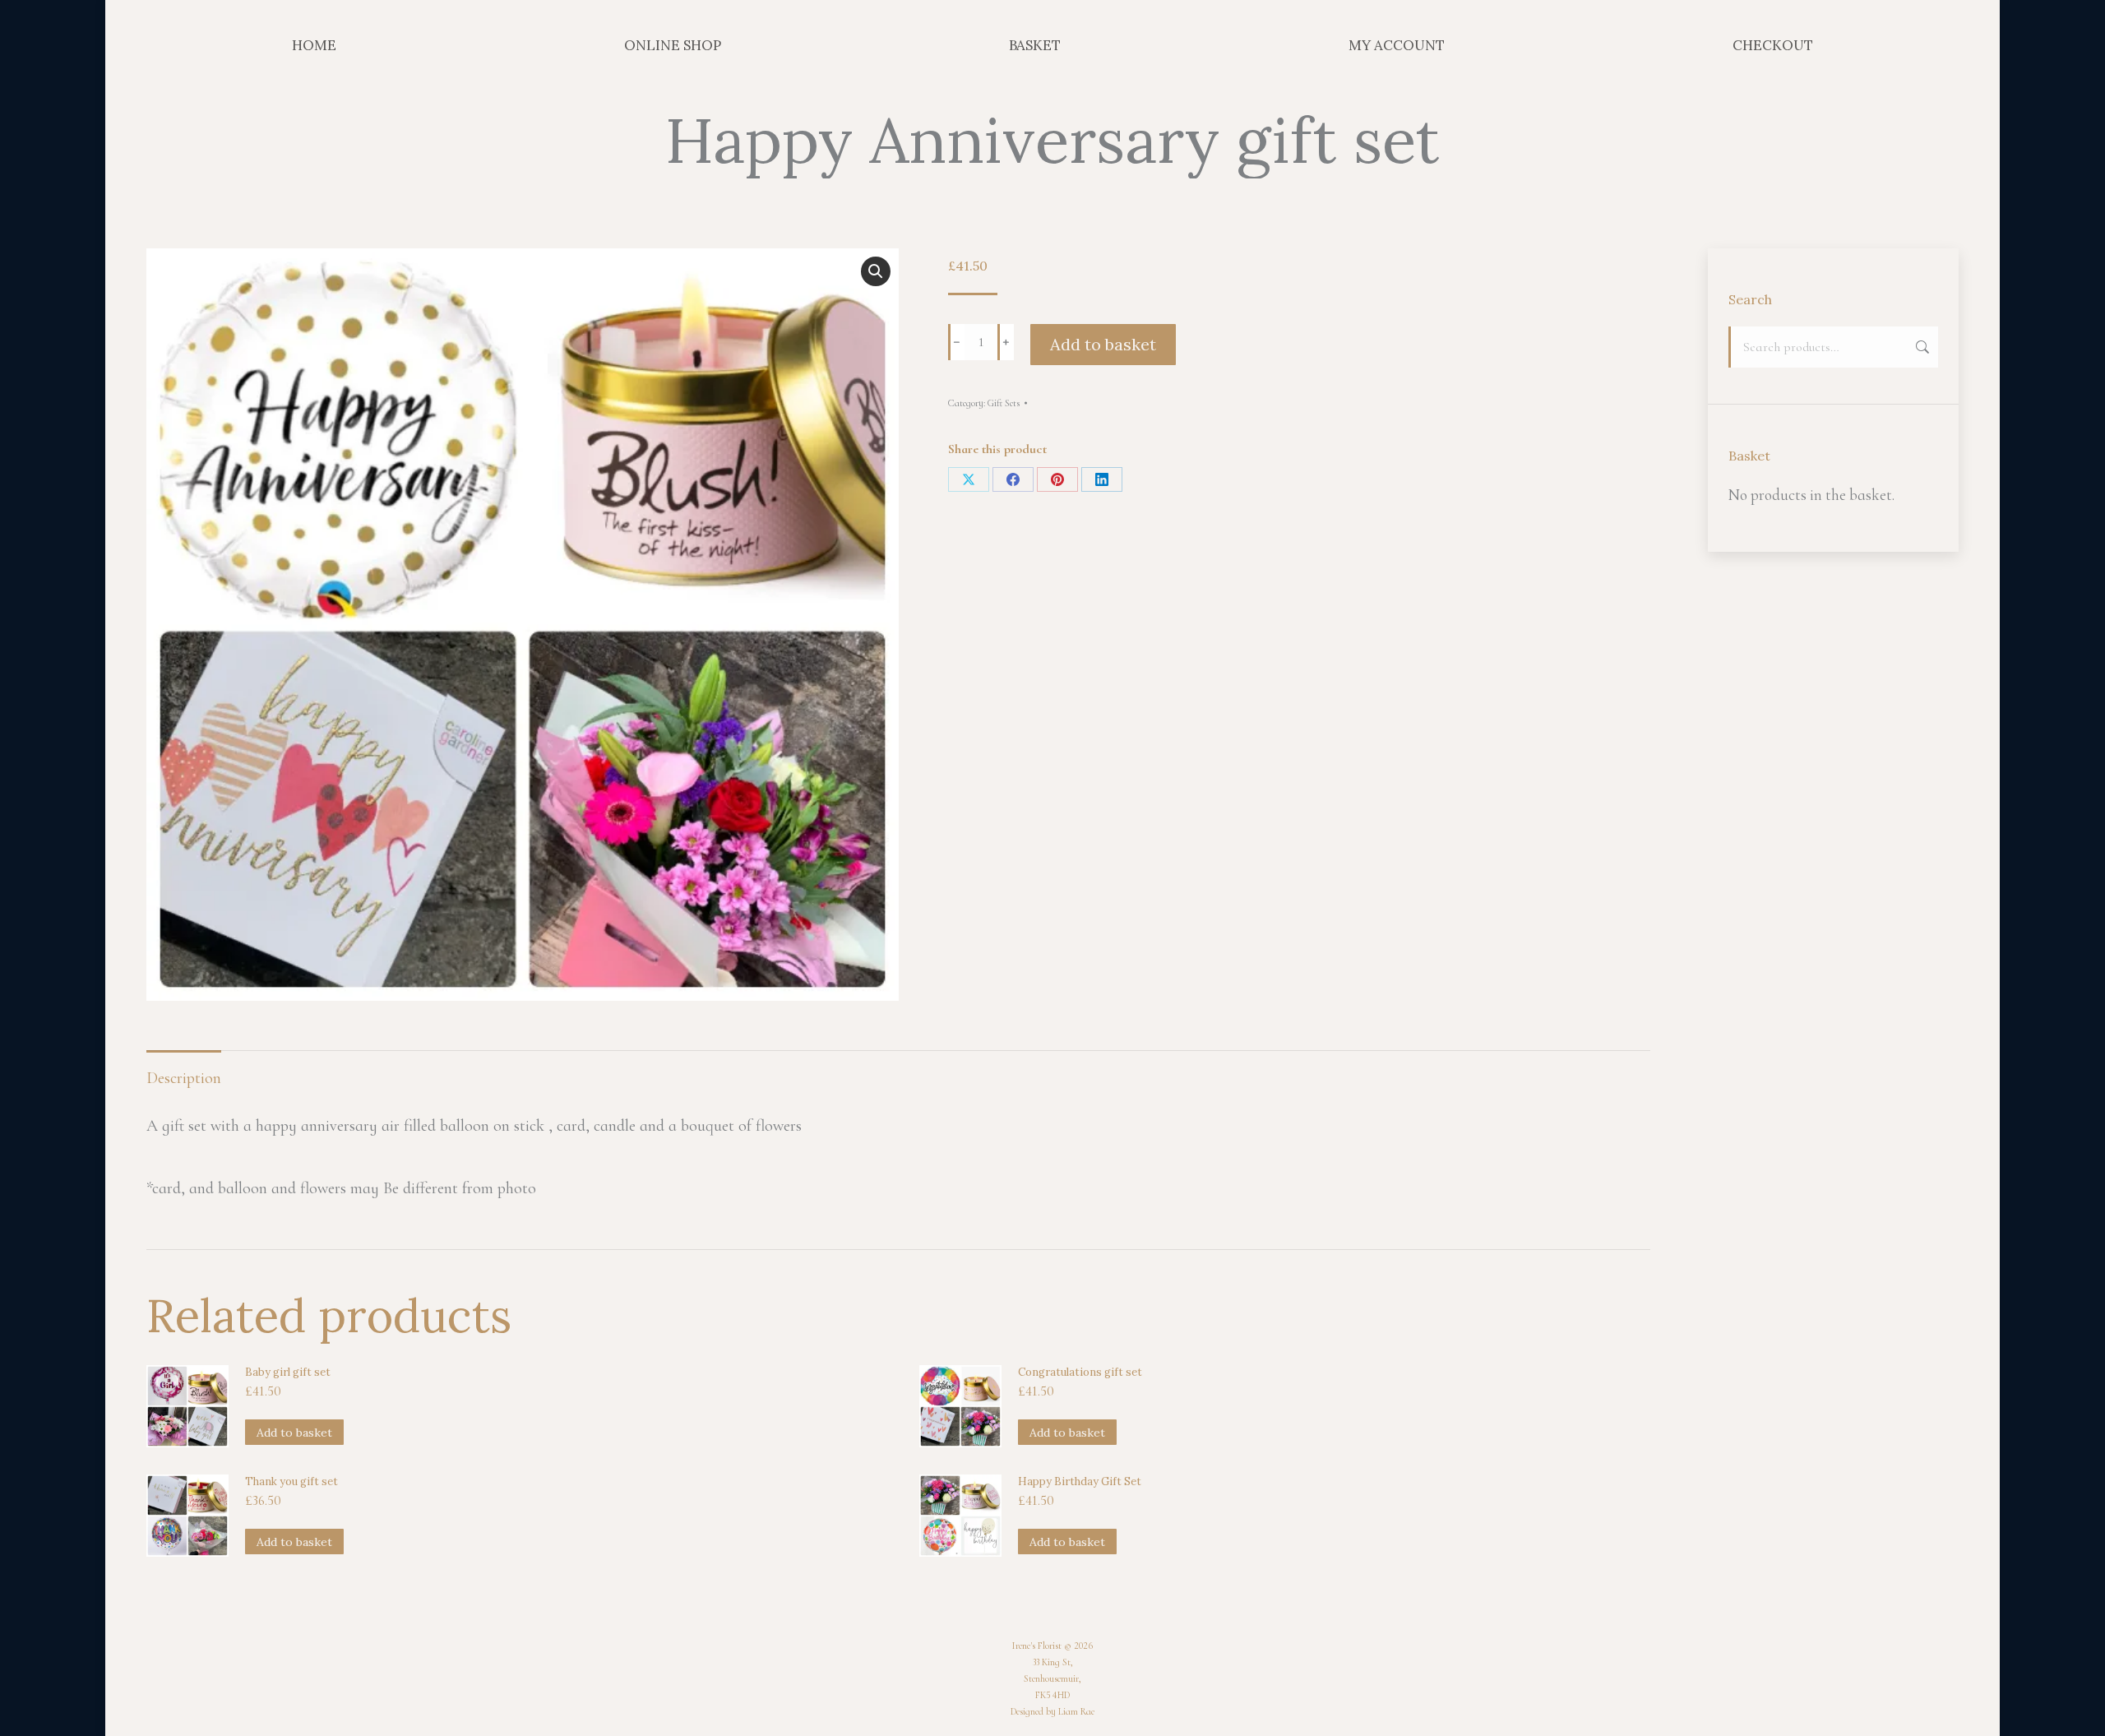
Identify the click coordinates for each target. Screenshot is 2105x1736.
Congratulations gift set (1080, 1372)
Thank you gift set (291, 1481)
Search (1921, 347)
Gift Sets (1004, 403)
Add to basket (1103, 344)
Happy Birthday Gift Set (1080, 1481)
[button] (876, 271)
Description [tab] (184, 1078)
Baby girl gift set (288, 1372)
